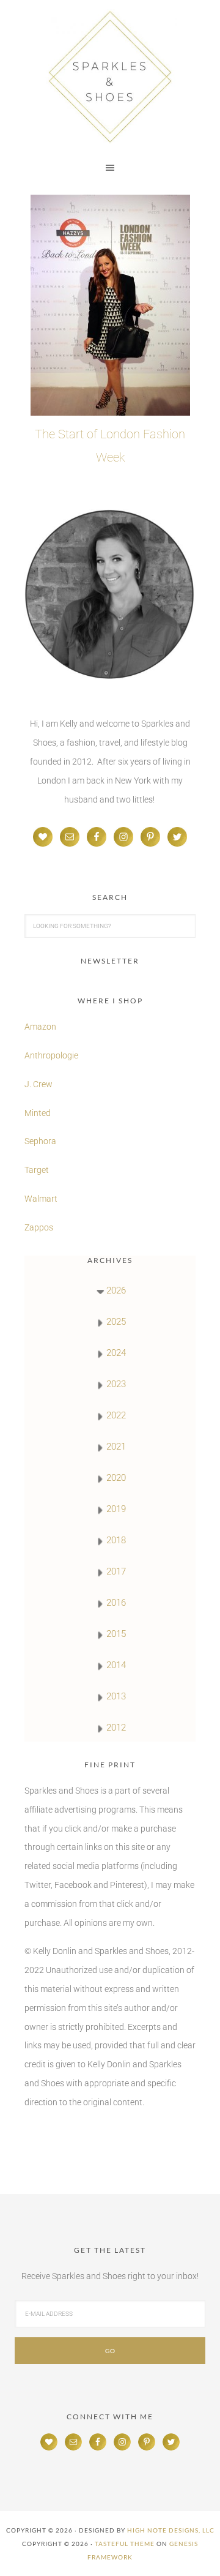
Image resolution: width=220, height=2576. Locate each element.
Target (37, 1170)
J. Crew (38, 1084)
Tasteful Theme (125, 2544)
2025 (116, 1322)
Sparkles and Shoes (110, 77)
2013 (116, 1696)
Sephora (40, 1141)
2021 (116, 1447)
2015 (116, 1634)
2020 (116, 1478)
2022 (116, 1415)
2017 (116, 1571)
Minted (38, 1113)
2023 (116, 1384)
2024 (116, 1353)
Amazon (40, 1027)
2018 (116, 1540)
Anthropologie (51, 1055)
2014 (116, 1665)
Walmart (41, 1199)
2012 (116, 1728)
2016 (116, 1603)
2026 (116, 1290)
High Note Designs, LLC (171, 2530)
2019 (116, 1509)
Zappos (39, 1227)
